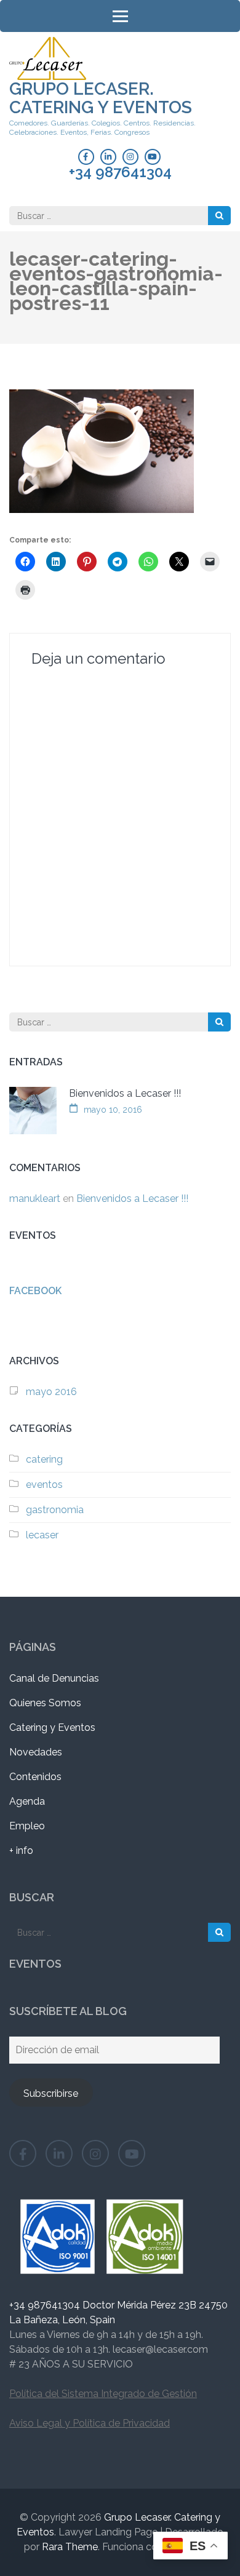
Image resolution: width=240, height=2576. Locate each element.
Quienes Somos (45, 1703)
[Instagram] (130, 157)
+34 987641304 (120, 172)
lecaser (42, 1535)
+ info (21, 1851)
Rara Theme (70, 2547)
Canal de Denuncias (54, 1678)
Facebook (35, 1291)
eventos (44, 1485)
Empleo (27, 1826)
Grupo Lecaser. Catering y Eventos (101, 98)
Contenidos (35, 1777)
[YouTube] (153, 157)
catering (44, 1459)
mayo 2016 (51, 1392)
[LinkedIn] (108, 157)
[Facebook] (86, 157)
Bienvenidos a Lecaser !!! (125, 1093)
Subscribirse (51, 2093)
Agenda (27, 1801)
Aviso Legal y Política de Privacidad (90, 2423)
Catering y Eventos (52, 1727)
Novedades (36, 1752)
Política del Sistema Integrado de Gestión (103, 2394)
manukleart (35, 1199)
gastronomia (55, 1510)
